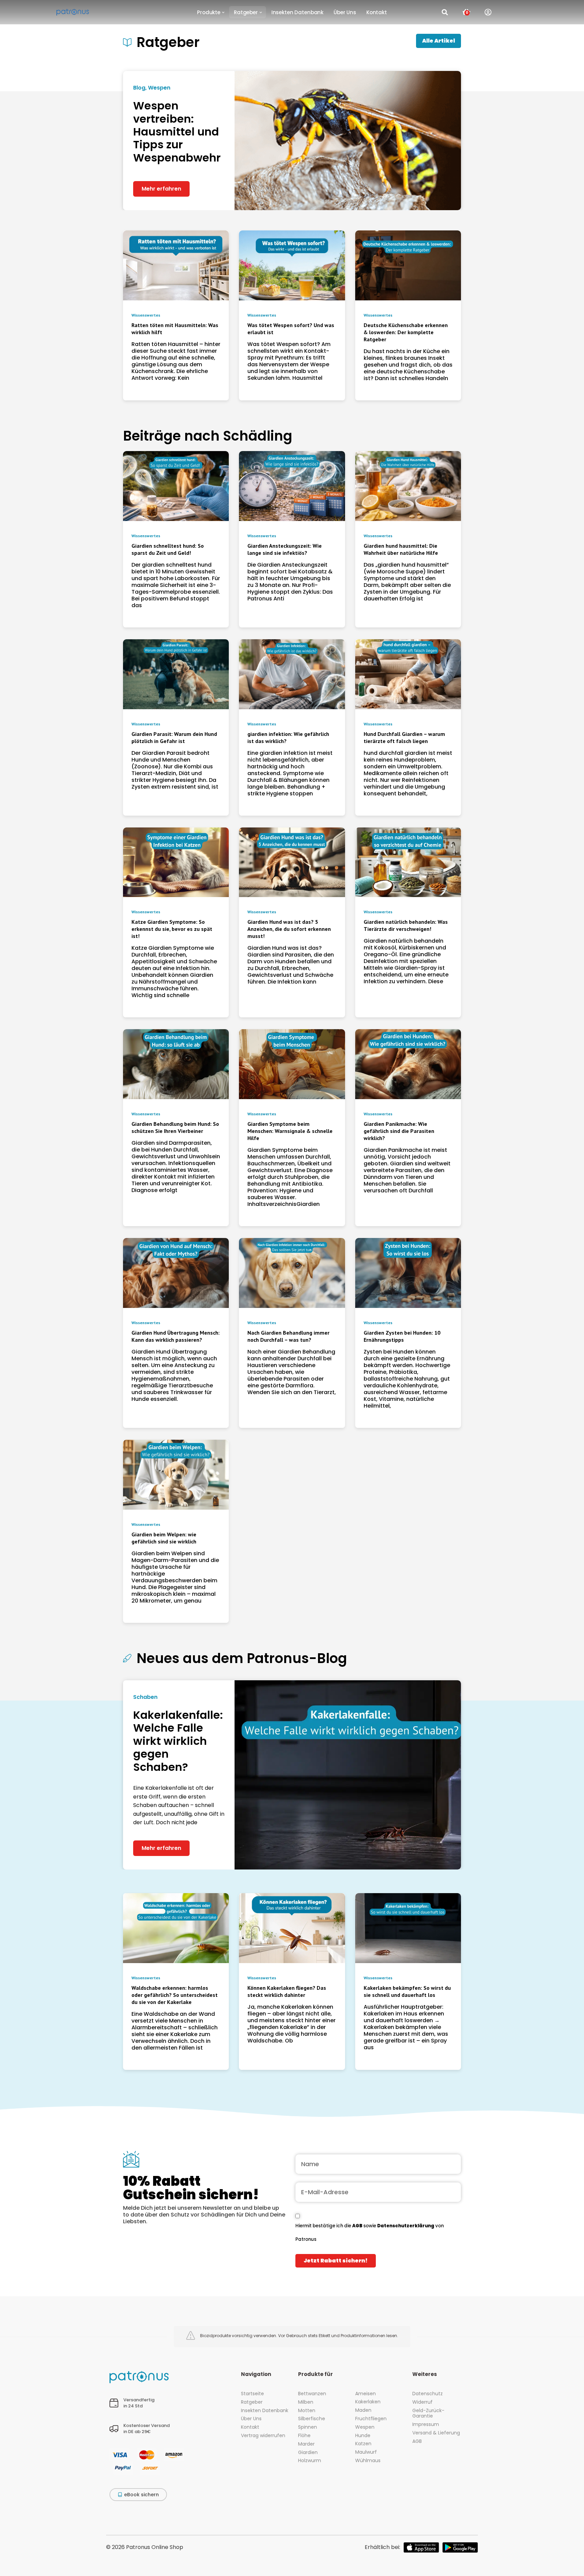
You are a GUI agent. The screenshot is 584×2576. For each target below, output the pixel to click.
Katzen (363, 2444)
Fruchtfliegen (371, 2419)
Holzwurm (310, 2460)
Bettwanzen (312, 2394)
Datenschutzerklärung (406, 2226)
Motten (307, 2410)
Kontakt (250, 2427)
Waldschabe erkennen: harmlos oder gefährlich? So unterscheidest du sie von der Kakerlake (175, 1995)
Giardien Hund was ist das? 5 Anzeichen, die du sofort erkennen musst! (289, 929)
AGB (358, 2226)
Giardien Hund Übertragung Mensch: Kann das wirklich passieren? (176, 1336)
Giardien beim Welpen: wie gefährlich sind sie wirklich (164, 1538)
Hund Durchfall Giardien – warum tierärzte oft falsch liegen (404, 737)
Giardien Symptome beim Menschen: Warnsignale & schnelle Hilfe (290, 1131)
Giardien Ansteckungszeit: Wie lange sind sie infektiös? (285, 549)
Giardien (308, 2452)
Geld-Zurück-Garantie (428, 2413)
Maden (363, 2410)
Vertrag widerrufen (263, 2435)
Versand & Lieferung (436, 2433)
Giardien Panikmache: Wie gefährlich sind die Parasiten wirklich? (399, 1131)
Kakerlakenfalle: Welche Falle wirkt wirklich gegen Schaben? (178, 1741)
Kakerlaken (368, 2402)
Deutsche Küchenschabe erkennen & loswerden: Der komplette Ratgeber (406, 332)
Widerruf (422, 2402)
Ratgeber (252, 2402)
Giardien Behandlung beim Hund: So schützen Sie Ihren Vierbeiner (175, 1127)
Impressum (426, 2424)
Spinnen (308, 2427)
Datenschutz (428, 2394)
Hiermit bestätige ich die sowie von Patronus (370, 2233)
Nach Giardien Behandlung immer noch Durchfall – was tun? (288, 1336)
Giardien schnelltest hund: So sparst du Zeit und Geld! (168, 549)
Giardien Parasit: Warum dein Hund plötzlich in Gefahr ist (174, 737)
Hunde (363, 2435)
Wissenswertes (146, 315)
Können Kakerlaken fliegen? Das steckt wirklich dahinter (287, 1991)
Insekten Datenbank (265, 2410)
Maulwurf (366, 2452)
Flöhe (304, 2435)
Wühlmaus (368, 2460)
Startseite (252, 2394)
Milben (306, 2402)
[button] (210, 12)
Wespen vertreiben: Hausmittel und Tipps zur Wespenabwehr (177, 132)
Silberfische (312, 2419)
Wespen (365, 2427)
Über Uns (251, 2419)
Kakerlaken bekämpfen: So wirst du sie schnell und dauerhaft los (407, 1991)
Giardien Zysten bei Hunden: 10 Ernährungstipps (402, 1336)
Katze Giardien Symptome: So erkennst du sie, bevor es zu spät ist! (172, 929)
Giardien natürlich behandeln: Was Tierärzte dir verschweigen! (406, 925)
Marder (306, 2444)
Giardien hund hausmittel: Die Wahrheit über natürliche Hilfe (401, 549)
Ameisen (366, 2394)
